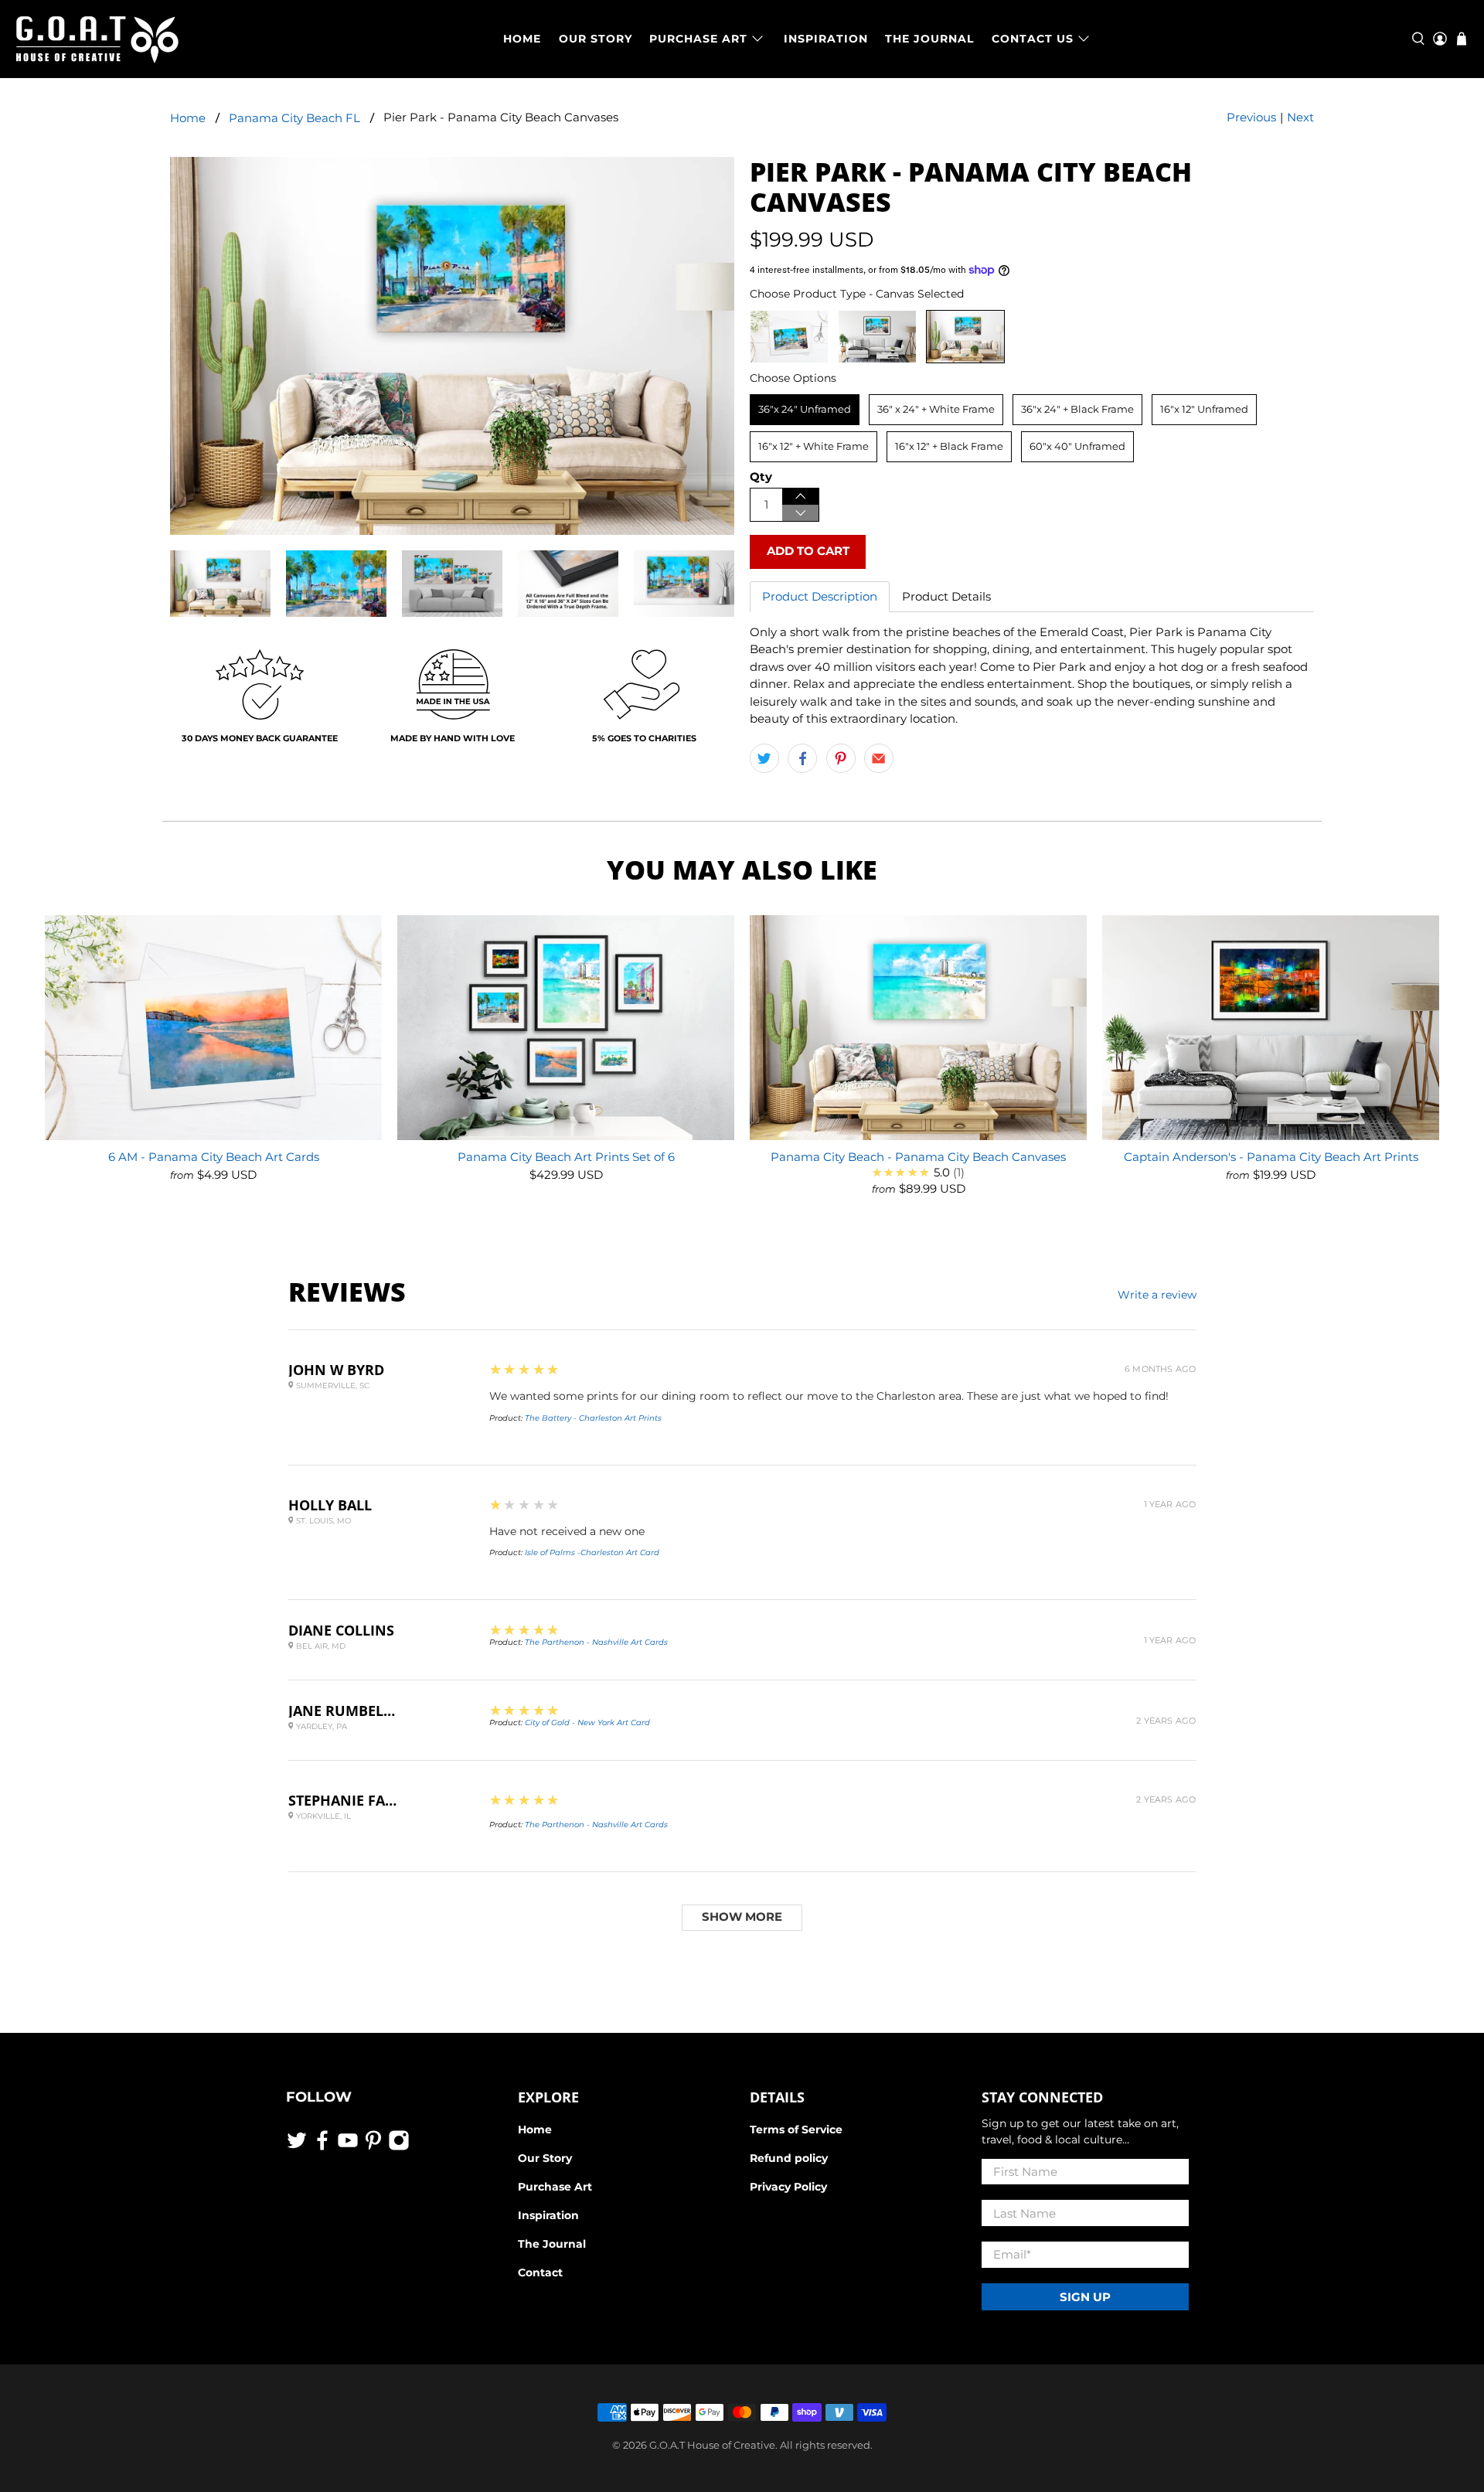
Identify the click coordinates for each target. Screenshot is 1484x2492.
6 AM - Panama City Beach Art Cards (214, 1157)
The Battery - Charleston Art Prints (593, 1418)
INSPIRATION (826, 39)
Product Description (820, 596)
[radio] (789, 337)
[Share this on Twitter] (764, 758)
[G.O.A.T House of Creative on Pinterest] (373, 2147)
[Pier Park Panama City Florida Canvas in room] (452, 346)
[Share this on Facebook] (802, 758)
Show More (742, 1917)
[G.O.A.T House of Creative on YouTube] (348, 2147)
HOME (522, 39)
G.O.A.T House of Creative (712, 2445)
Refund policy (789, 2158)
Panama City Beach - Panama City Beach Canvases (918, 1157)
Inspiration (548, 2215)
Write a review (1157, 1295)
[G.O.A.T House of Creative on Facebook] (322, 2147)
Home (188, 118)
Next (1300, 117)
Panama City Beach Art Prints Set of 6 (566, 1157)
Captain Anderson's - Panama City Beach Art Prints (1271, 1157)
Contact (540, 2272)
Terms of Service (796, 2129)
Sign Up (1085, 2297)
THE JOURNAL (929, 39)
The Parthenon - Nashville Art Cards (596, 1642)
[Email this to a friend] (879, 758)
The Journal (552, 2244)
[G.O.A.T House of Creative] (97, 39)
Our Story (545, 2158)
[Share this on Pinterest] (841, 758)
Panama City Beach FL (294, 118)
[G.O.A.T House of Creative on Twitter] (297, 2147)
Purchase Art (555, 2187)
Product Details (946, 596)
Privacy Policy (788, 2187)
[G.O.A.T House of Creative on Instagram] (399, 2147)
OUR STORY (596, 39)
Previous (1251, 117)
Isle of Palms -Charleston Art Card (592, 1552)
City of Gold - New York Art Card (587, 1723)
